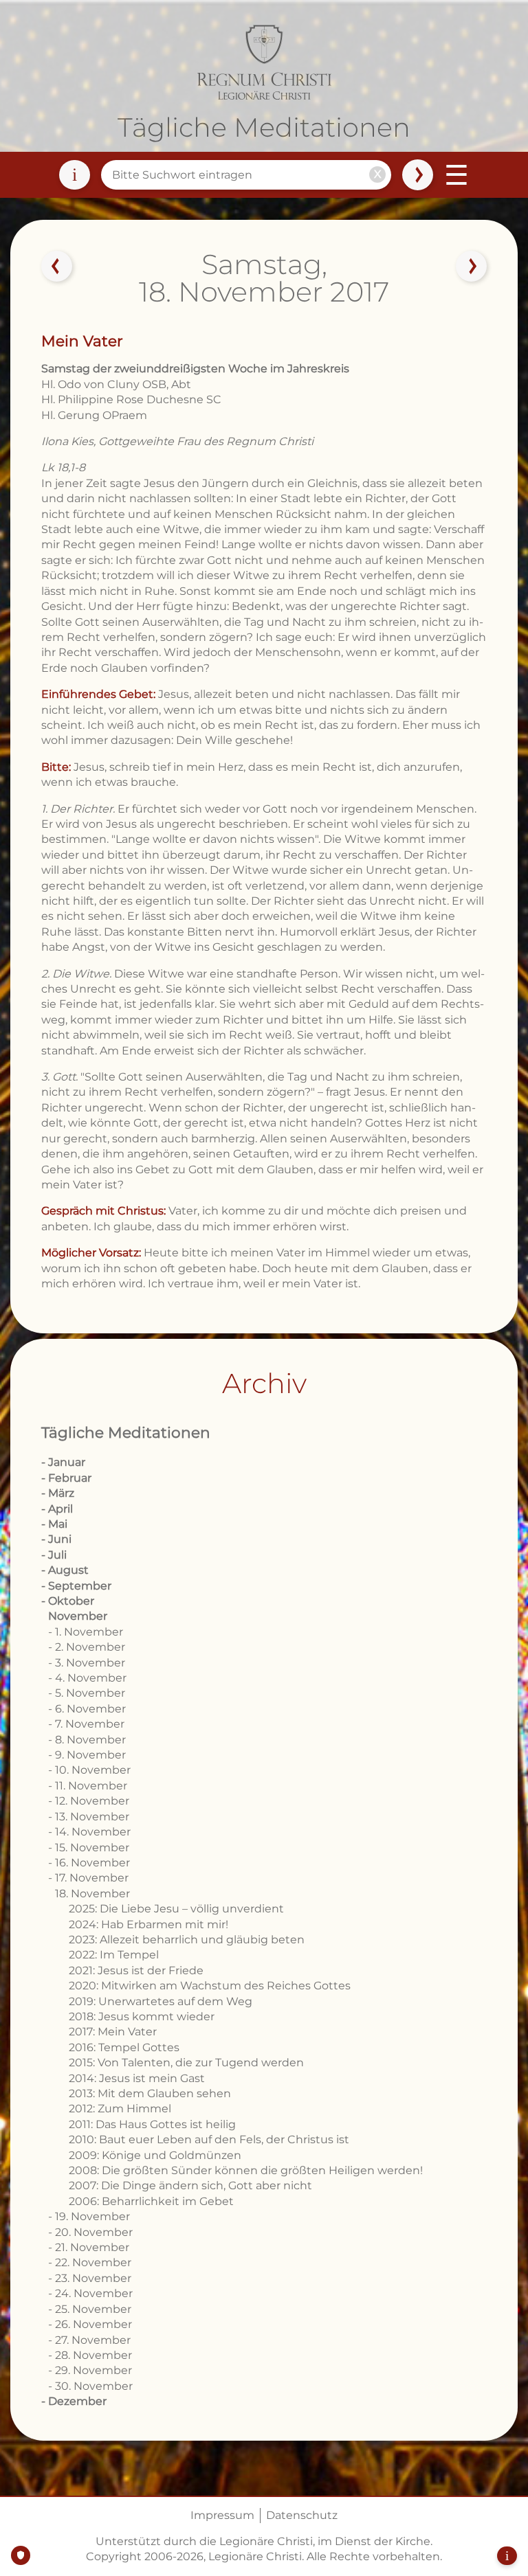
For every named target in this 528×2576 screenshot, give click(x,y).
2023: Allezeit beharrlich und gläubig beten (187, 1940)
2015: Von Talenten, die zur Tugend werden (186, 2063)
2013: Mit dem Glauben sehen (150, 2093)
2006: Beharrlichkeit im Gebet (151, 2201)
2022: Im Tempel (114, 1955)
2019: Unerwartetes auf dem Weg (161, 2001)
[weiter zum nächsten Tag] (471, 267)
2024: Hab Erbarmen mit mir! (148, 1924)
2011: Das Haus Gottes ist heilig (152, 2124)
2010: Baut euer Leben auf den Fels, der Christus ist (209, 2139)
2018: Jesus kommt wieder (142, 2016)
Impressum (222, 2515)
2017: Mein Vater (113, 2032)
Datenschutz (302, 2515)
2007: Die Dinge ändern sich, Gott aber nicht (190, 2185)
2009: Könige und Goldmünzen (155, 2155)
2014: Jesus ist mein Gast (137, 2078)
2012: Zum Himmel (120, 2109)
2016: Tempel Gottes (124, 2047)
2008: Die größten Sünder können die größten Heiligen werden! (246, 2170)
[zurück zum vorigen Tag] (57, 267)
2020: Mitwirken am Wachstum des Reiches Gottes (210, 1986)
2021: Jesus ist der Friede (136, 1970)
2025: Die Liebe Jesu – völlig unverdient (176, 1909)
